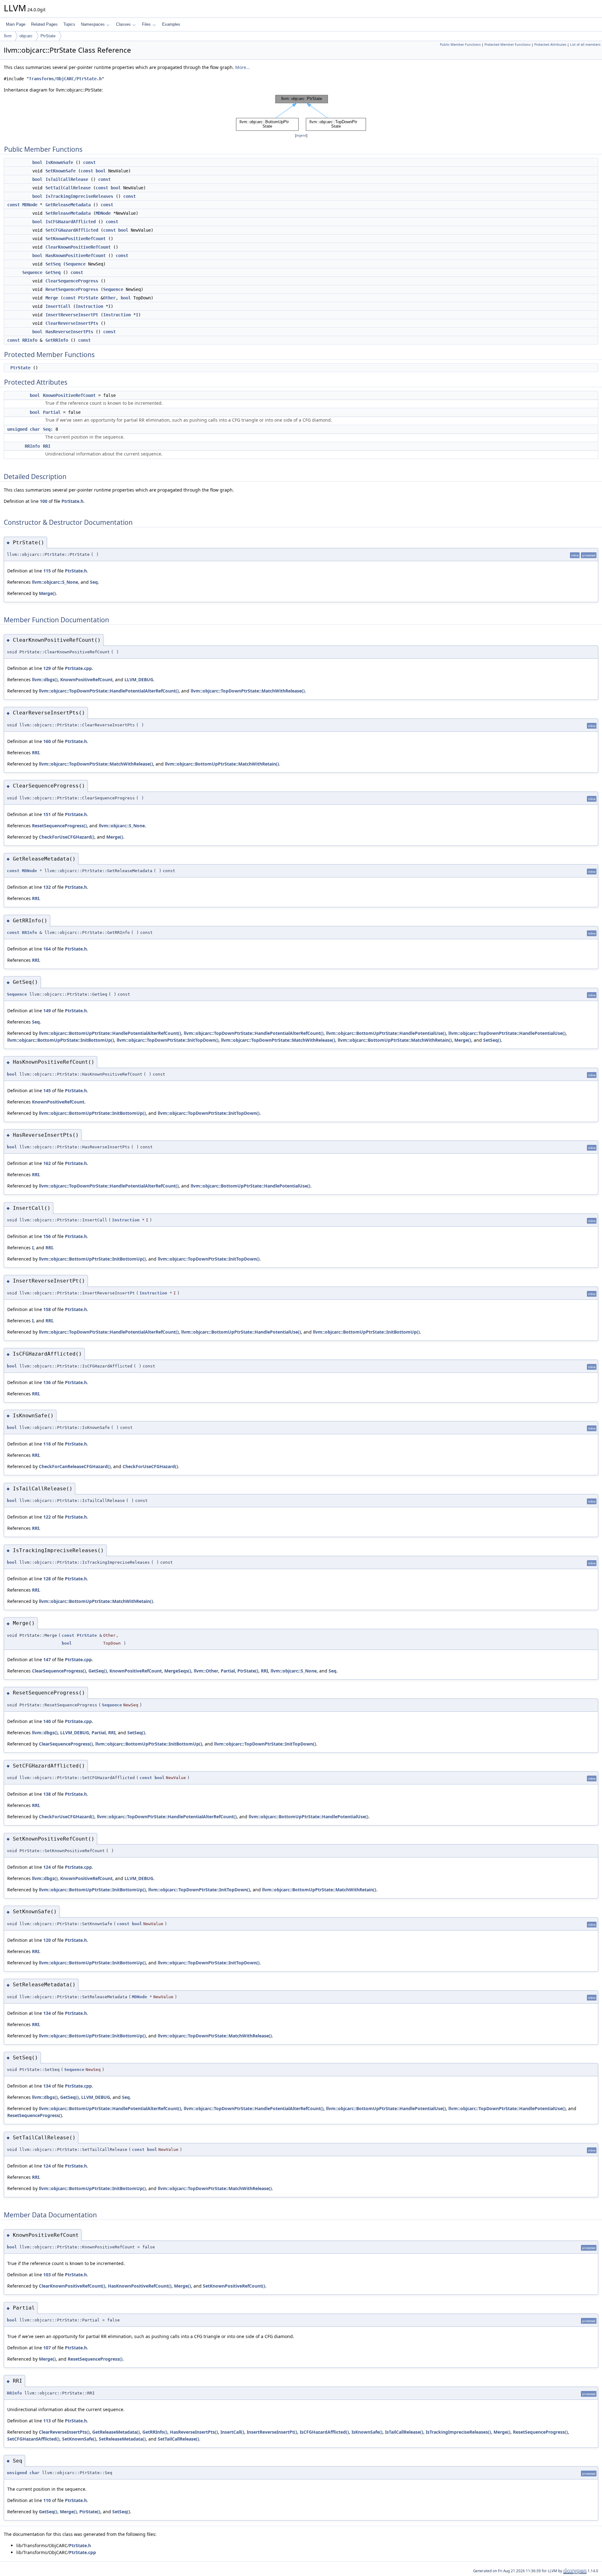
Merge (52, 298)
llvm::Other (206, 1671)
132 (47, 887)
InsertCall (58, 306)
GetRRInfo (57, 340)
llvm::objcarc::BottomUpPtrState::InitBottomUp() (61, 1040)
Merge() (47, 593)
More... (243, 67)
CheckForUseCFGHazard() (67, 837)
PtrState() (248, 1671)
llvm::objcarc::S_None (55, 582)
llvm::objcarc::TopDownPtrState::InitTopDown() (168, 1040)
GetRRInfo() (155, 2432)
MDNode (30, 205)
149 (47, 1011)
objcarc (26, 36)
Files (146, 24)
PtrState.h (72, 501)
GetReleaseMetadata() (116, 2432)
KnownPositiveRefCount (69, 395)
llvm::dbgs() (45, 680)
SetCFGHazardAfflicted (72, 230)
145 (47, 1090)
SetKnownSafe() (79, 2439)
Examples (171, 24)
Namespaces (93, 24)
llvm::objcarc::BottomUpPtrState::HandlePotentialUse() (386, 1033)
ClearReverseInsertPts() (64, 2432)
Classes (123, 24)
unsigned (17, 429)
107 (47, 2348)
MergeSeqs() (178, 1671)
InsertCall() (232, 2432)
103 (47, 2275)
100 (44, 501)
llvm (8, 36)
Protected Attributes (550, 45)
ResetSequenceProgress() (59, 826)
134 (47, 2013)
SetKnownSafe (61, 171)
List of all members (585, 45)
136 (47, 1382)
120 (47, 1940)
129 (47, 668)
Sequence (76, 264)
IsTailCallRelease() (404, 2432)
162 (47, 1163)
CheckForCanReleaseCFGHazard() (75, 1466)
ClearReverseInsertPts (72, 323)
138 (47, 1794)
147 (47, 1659)
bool (37, 162)
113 (47, 2421)
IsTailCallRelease (67, 179)
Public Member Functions (460, 45)
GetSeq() (98, 1671)
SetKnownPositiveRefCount (76, 239)
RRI (47, 446)
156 (47, 1236)
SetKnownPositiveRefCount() (234, 2286)
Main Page (16, 24)
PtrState (48, 36)
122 (47, 1517)
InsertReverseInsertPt (72, 315)
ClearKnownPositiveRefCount (78, 247)
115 (47, 571)
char (35, 429)
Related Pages (44, 24)
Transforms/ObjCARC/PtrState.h (65, 79)
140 (47, 1721)
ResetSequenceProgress (72, 289)
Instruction (89, 306)
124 (47, 1867)
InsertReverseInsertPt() (272, 2432)
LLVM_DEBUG (139, 680)
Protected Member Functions (507, 45)
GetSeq (53, 272)
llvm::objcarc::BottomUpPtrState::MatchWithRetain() (222, 764)
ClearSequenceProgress (72, 281)
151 (47, 814)
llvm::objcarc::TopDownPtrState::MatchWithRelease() (248, 691)
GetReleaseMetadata (68, 205)
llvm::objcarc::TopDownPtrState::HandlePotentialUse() (507, 1033)
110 (47, 2500)
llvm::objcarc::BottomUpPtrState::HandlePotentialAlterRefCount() (110, 1033)
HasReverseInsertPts (69, 332)
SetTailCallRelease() (178, 2439)
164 (47, 949)
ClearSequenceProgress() (59, 1671)
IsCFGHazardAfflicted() (324, 2432)
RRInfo (30, 340)
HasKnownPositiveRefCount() (140, 2286)
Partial (52, 412)
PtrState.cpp (78, 668)
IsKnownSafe (59, 162)
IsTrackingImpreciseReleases (79, 196)
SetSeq (53, 264)
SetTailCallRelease (68, 188)
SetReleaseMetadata (68, 213)
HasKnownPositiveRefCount (76, 255)
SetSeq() (492, 1040)
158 (47, 1309)
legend (301, 136)
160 (47, 741)
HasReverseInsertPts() (194, 2432)
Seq (47, 429)
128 (47, 1579)
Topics (69, 24)
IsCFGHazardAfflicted (71, 222)
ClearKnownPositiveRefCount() (72, 2286)
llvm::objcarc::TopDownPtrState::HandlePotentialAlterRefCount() (109, 691)
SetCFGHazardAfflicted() (33, 2439)
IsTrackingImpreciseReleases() (458, 2432)
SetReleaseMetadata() (122, 2439)
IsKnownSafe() (367, 2432)
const (89, 162)
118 (47, 1444)
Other (109, 298)
